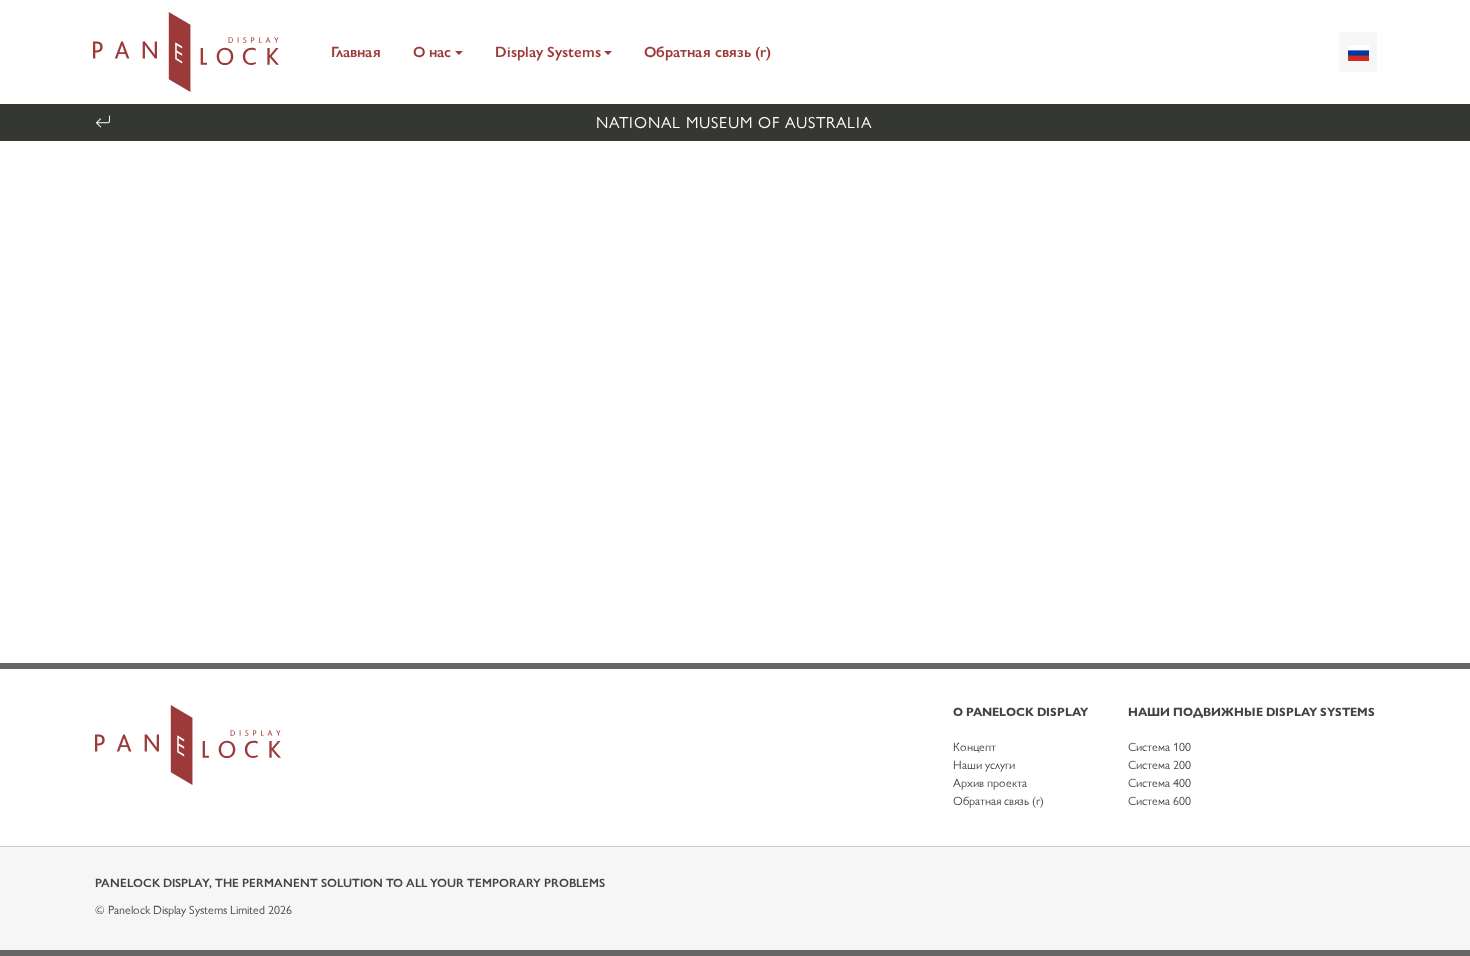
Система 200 (1159, 765)
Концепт (974, 747)
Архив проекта (990, 783)
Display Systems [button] (548, 52)
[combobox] (1358, 52)
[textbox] (1358, 52)
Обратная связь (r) (707, 52)
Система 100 (1159, 747)
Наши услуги (984, 765)
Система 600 (1159, 801)
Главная (356, 52)
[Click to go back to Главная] (186, 52)
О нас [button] (432, 52)
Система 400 (1159, 783)
